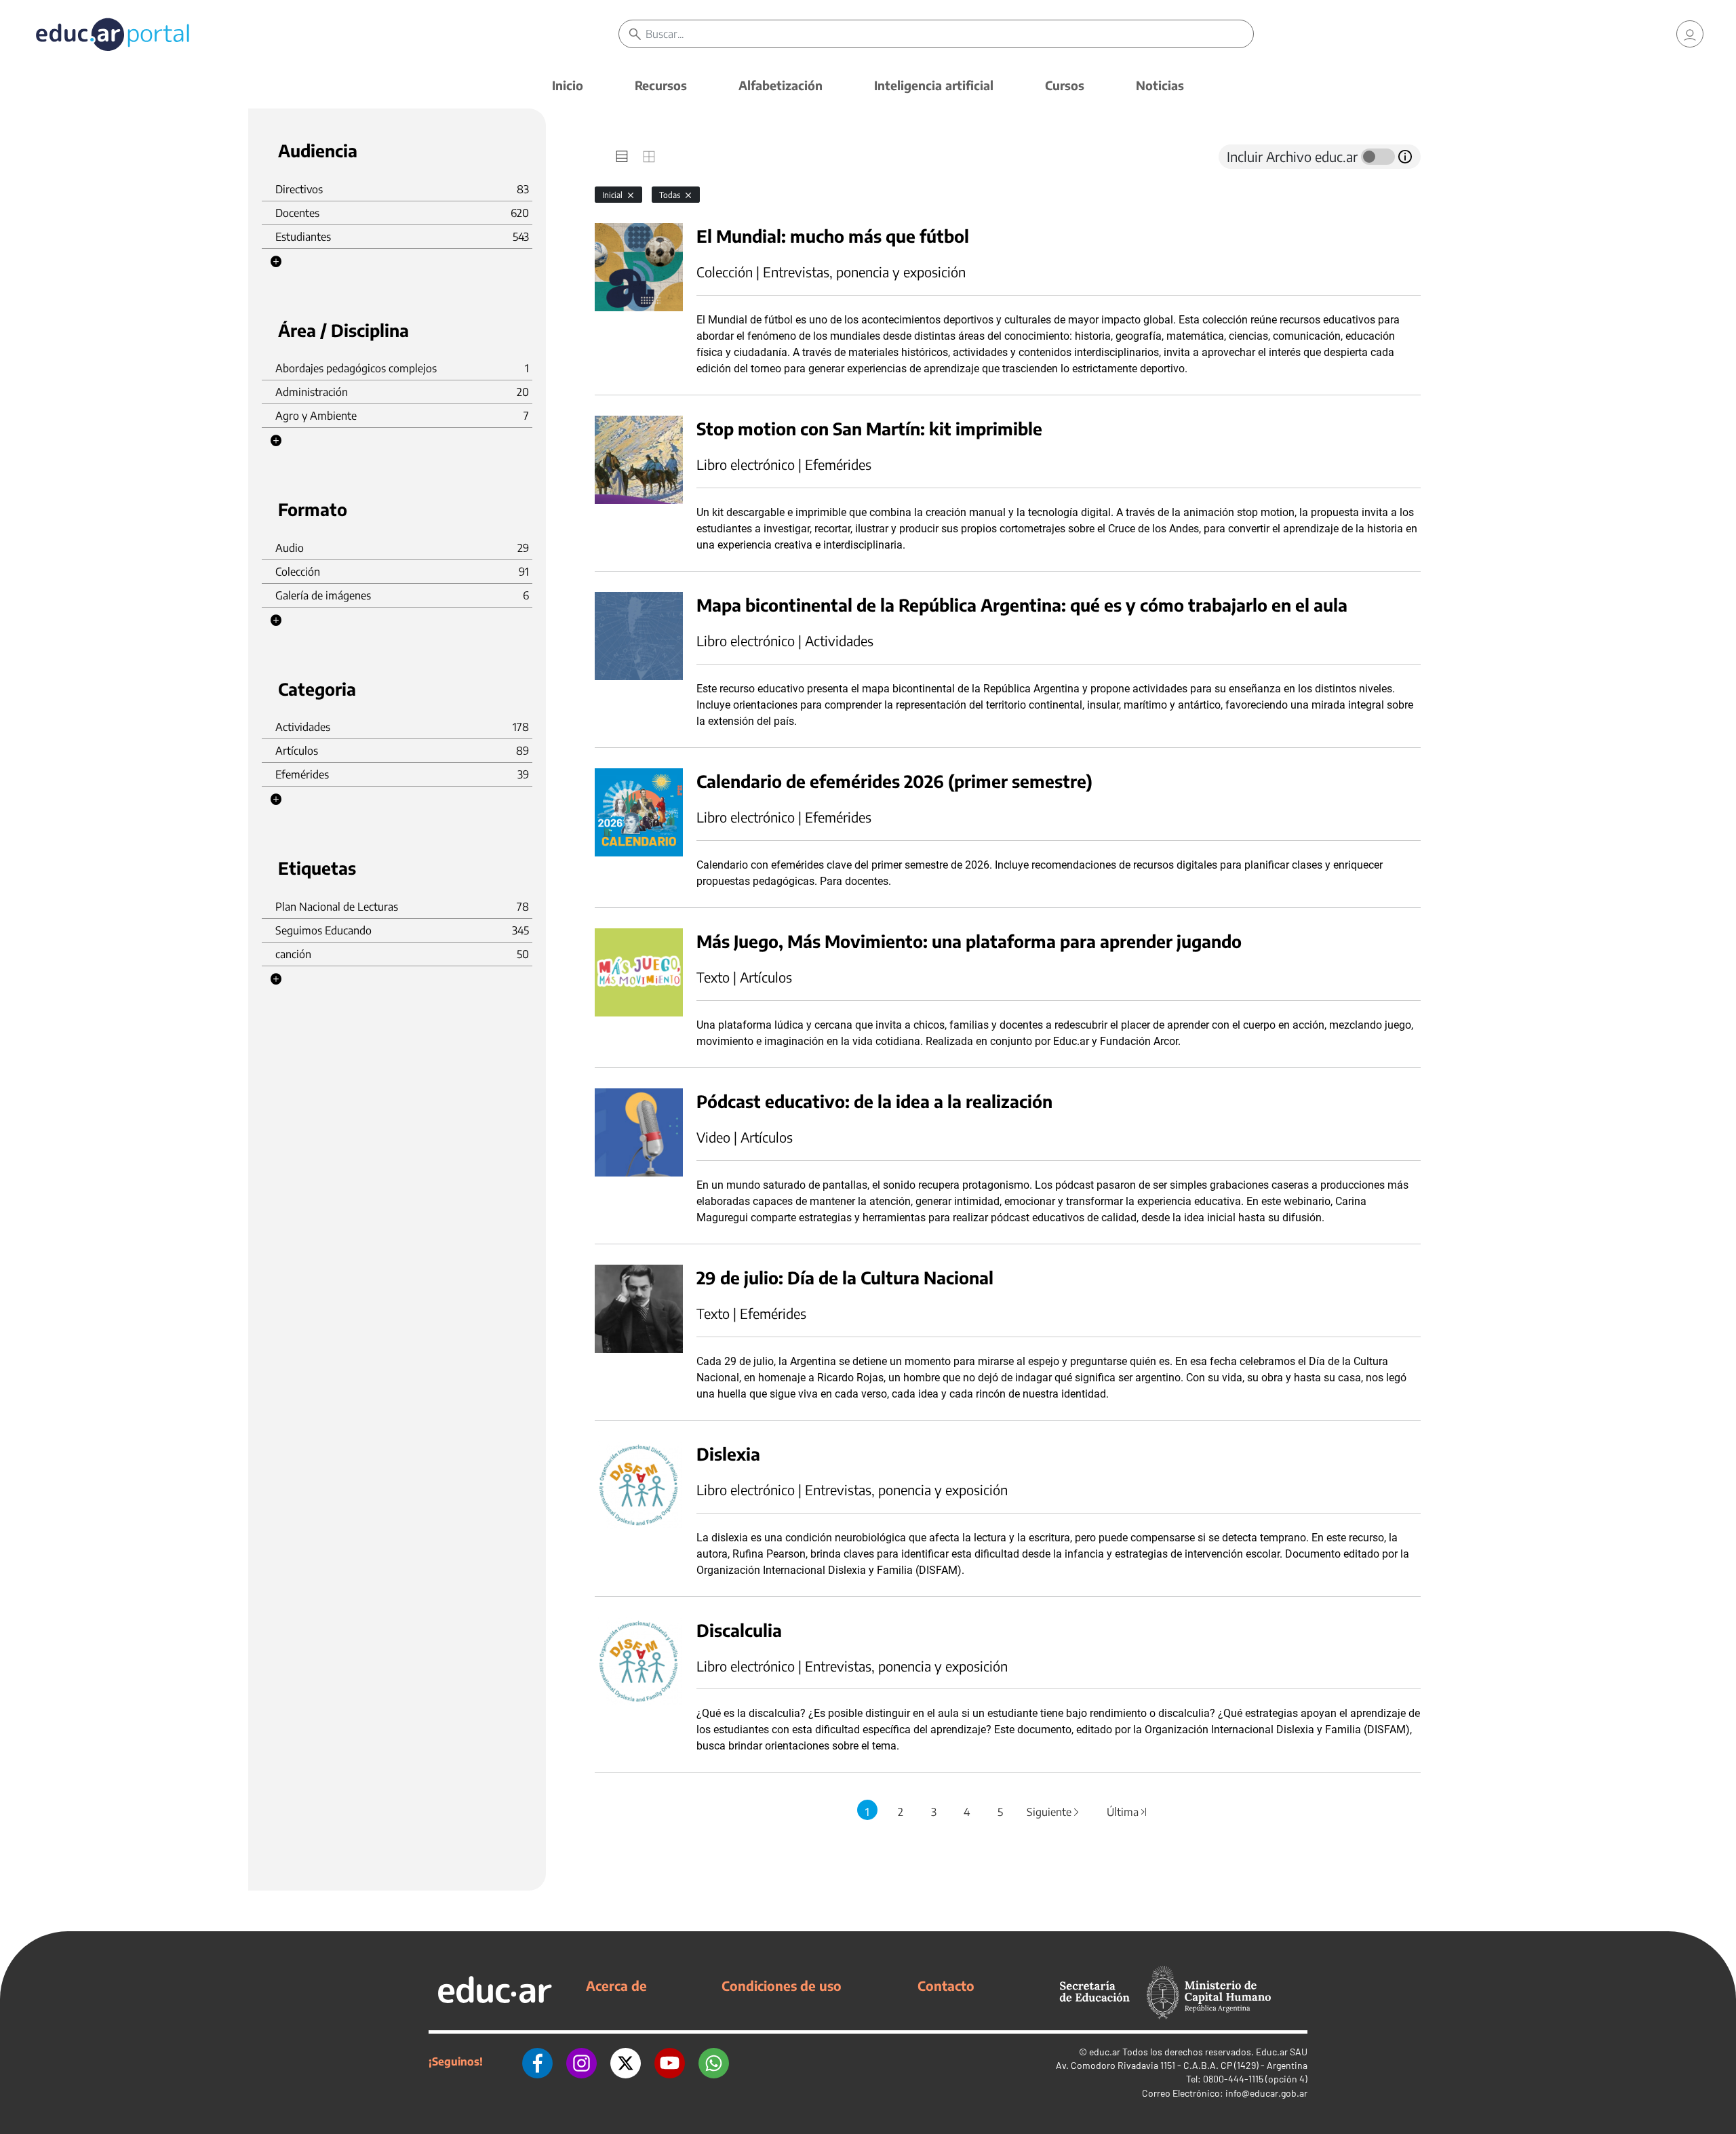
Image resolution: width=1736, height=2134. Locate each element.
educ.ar (1105, 2052)
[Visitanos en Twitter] (626, 2061)
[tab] (622, 157)
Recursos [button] (661, 85)
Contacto (946, 1985)
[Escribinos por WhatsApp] (714, 2061)
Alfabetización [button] (781, 85)
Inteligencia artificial (934, 85)
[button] (276, 262)
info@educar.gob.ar (1266, 2093)
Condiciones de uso (782, 1985)
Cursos (1065, 85)
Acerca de (616, 1985)
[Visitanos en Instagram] (581, 2061)
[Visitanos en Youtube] (670, 2061)
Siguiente (1054, 1812)
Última (1128, 1812)
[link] (1690, 34)
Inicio (568, 85)
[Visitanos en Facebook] (537, 2061)
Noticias (1160, 85)
